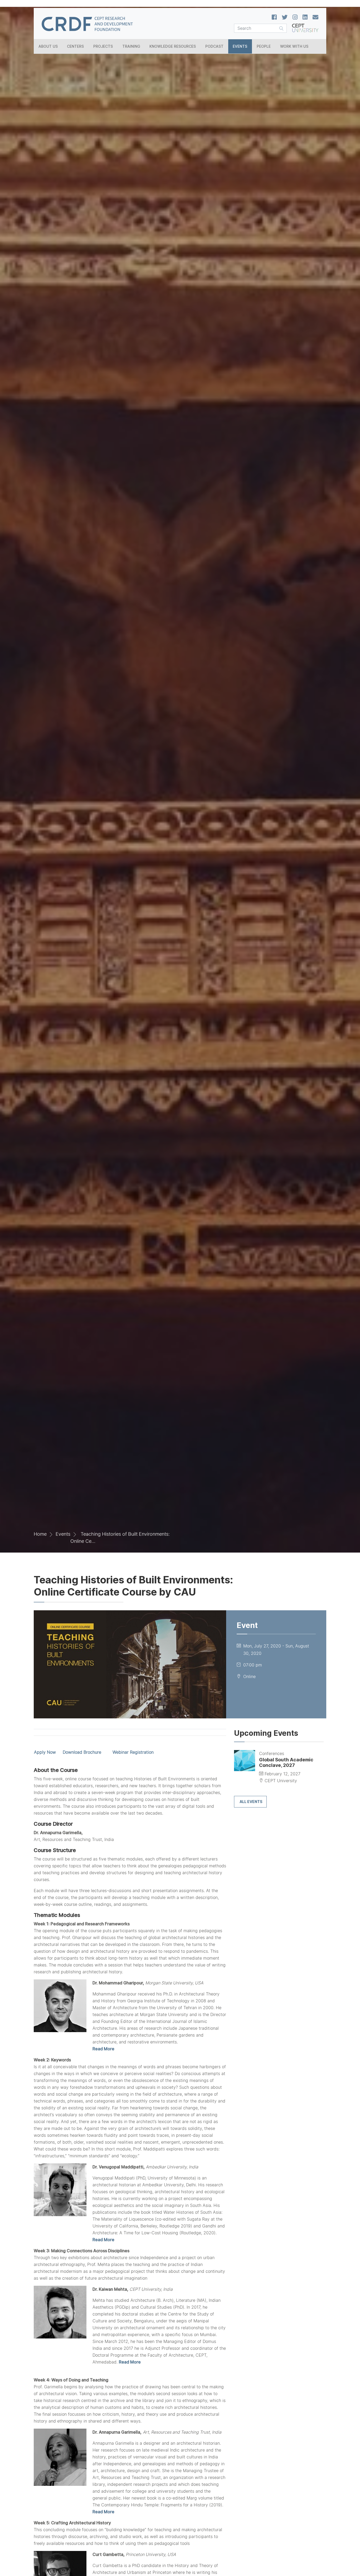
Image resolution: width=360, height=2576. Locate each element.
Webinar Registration (133, 1752)
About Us (48, 46)
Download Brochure (82, 1752)
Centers (75, 46)
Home (40, 1534)
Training (131, 46)
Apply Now (45, 1752)
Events (240, 46)
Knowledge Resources (173, 46)
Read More (103, 2049)
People (264, 46)
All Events (251, 1802)
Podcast (214, 46)
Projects (103, 46)
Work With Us (294, 46)
